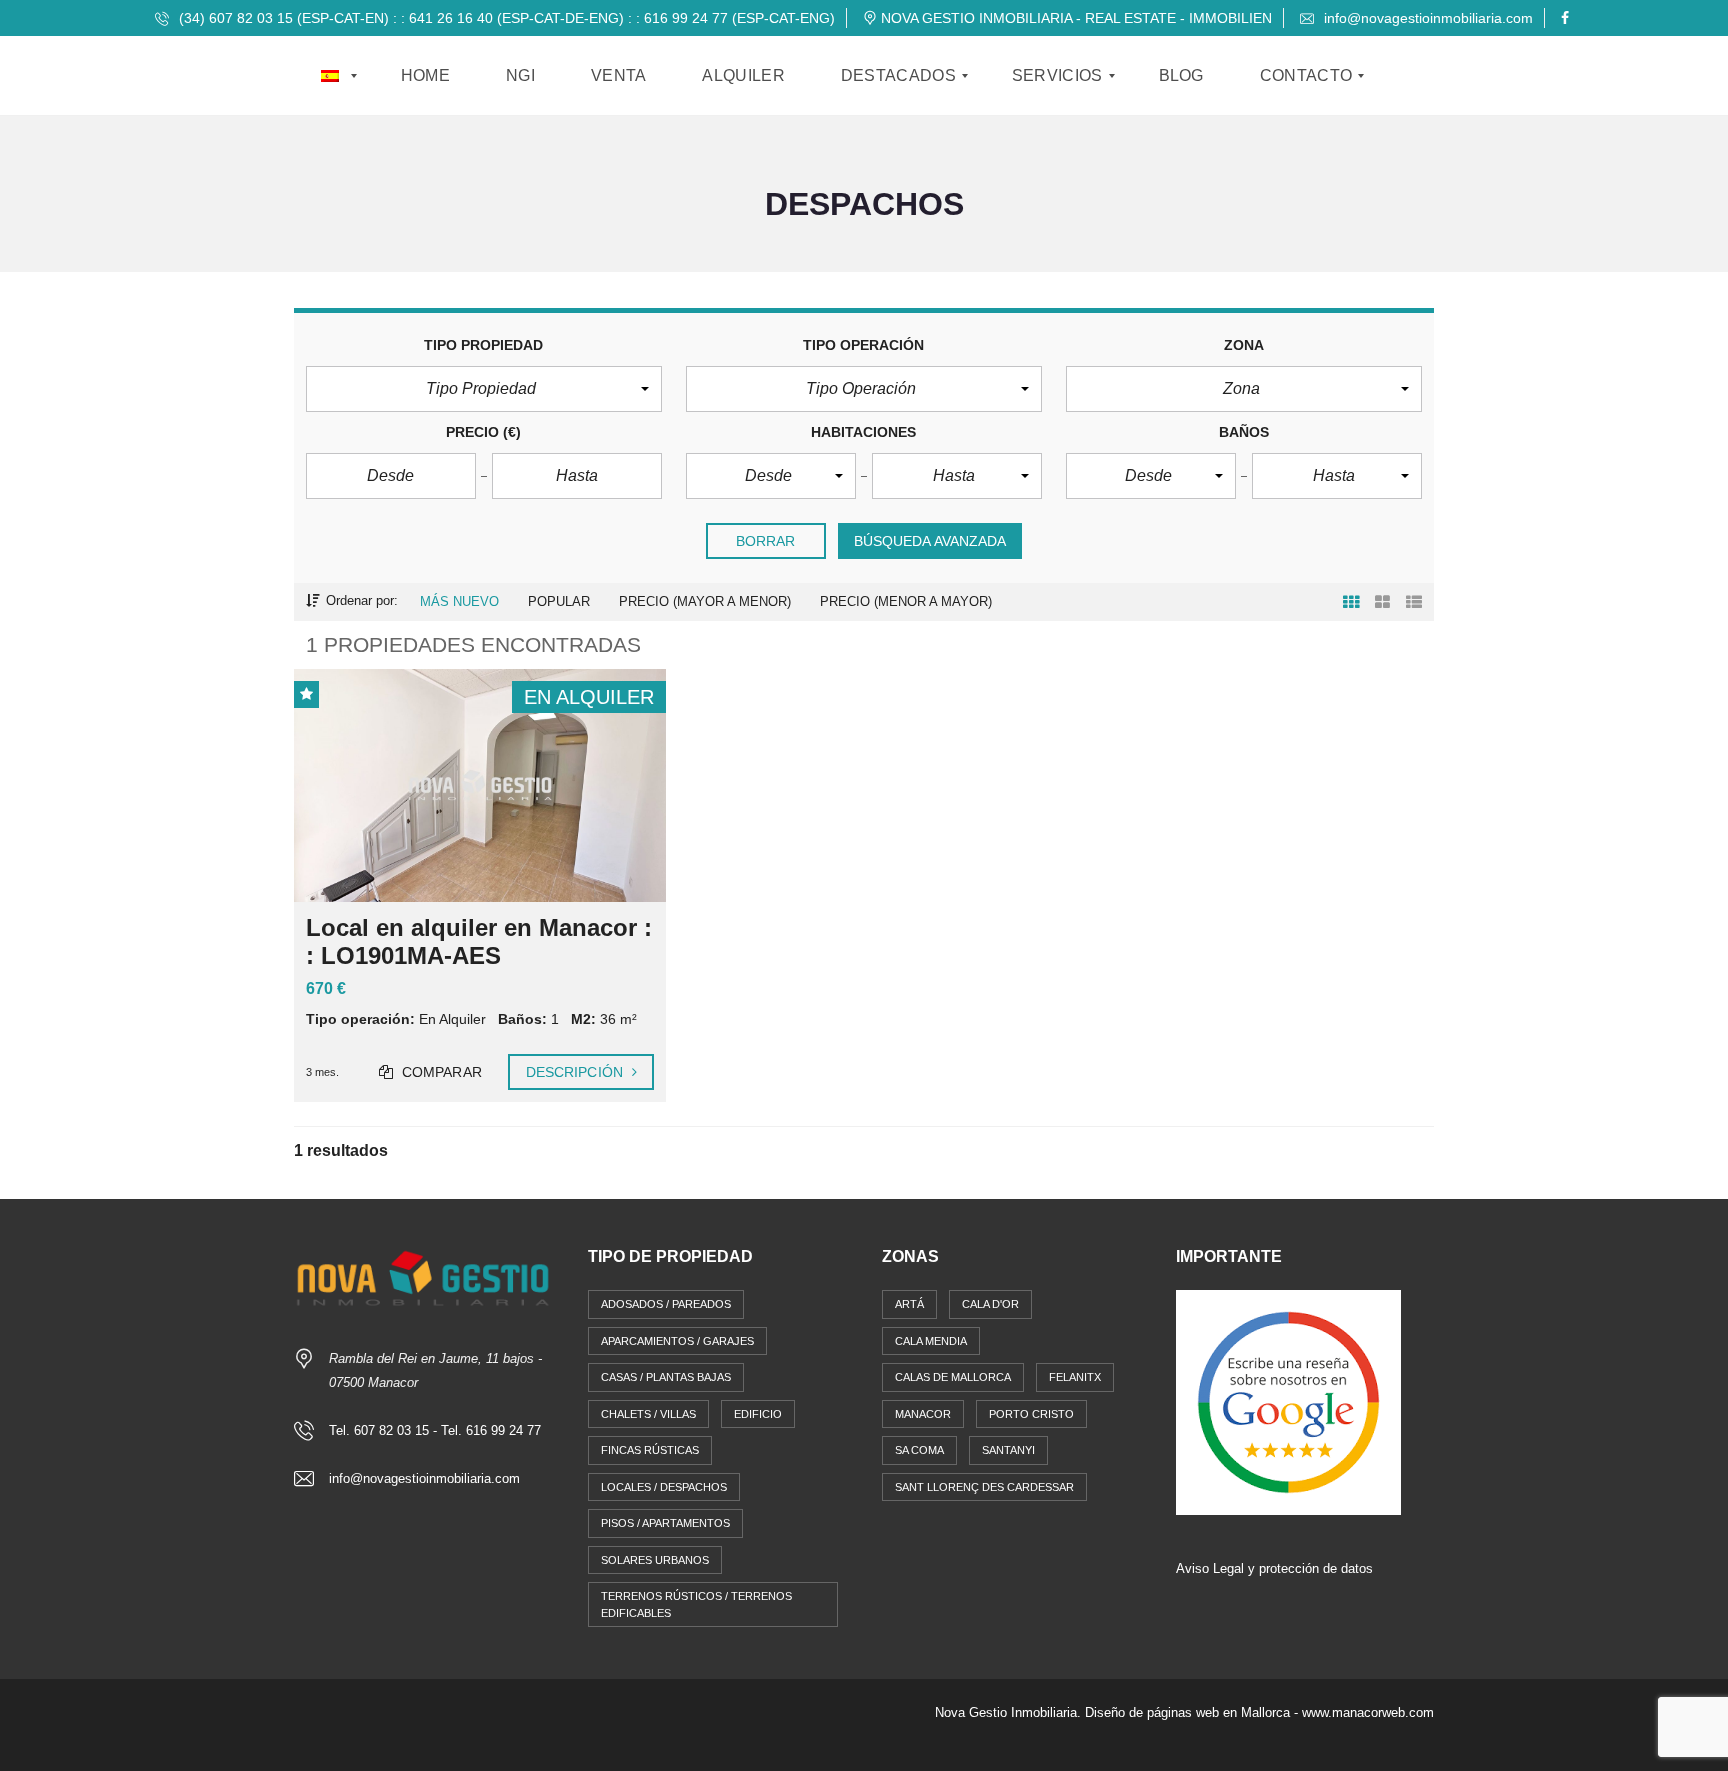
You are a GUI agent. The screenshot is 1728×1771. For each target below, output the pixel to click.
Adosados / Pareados (666, 1304)
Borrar (766, 541)
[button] (484, 389)
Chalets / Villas (648, 1414)
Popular (559, 601)
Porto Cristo (1031, 1414)
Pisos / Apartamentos (665, 1523)
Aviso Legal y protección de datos (1274, 1568)
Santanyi (1008, 1450)
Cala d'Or (990, 1304)
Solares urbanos (655, 1560)
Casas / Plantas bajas (666, 1377)
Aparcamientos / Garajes (677, 1341)
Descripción (576, 1072)
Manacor (923, 1414)
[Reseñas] (1288, 1401)
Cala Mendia (931, 1341)
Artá (909, 1304)
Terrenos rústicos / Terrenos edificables (696, 1604)
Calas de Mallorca (953, 1377)
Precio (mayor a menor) (705, 601)
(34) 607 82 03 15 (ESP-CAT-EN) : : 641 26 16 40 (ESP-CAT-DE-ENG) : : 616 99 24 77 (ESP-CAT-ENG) (505, 18)
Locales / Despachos (664, 1487)
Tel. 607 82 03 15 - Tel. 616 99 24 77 (435, 1430)
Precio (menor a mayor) (906, 601)
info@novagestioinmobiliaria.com (1426, 18)
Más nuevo (459, 601)
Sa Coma (919, 1450)
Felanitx (1075, 1377)
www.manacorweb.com (1368, 1712)
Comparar (440, 1072)
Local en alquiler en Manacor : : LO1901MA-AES (479, 942)
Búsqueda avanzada (930, 541)
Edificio (758, 1414)
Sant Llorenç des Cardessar (984, 1487)
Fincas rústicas (650, 1450)
